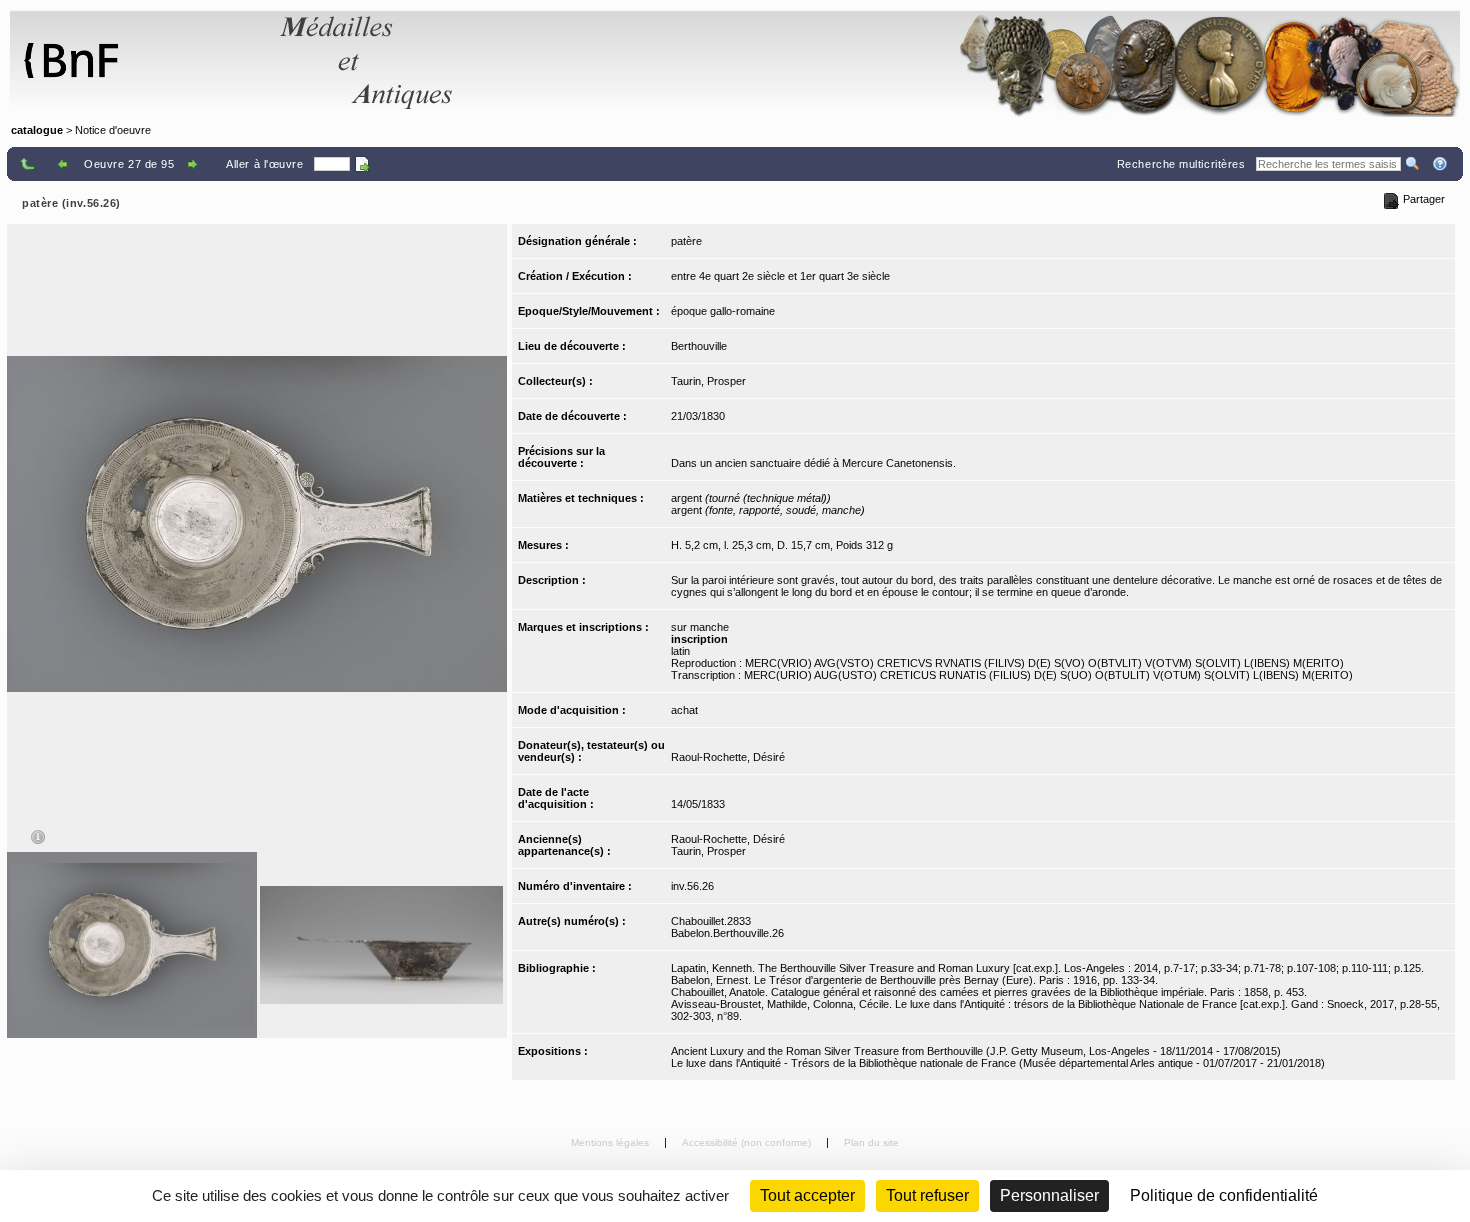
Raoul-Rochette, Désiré (728, 757)
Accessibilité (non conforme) (748, 1142)
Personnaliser (1049, 1195)
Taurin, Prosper (708, 381)
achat (684, 710)
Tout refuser (927, 1195)
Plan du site (871, 1142)
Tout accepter (807, 1195)
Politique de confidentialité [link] (1224, 1195)
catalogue (37, 130)
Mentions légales (611, 1142)
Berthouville (699, 346)
